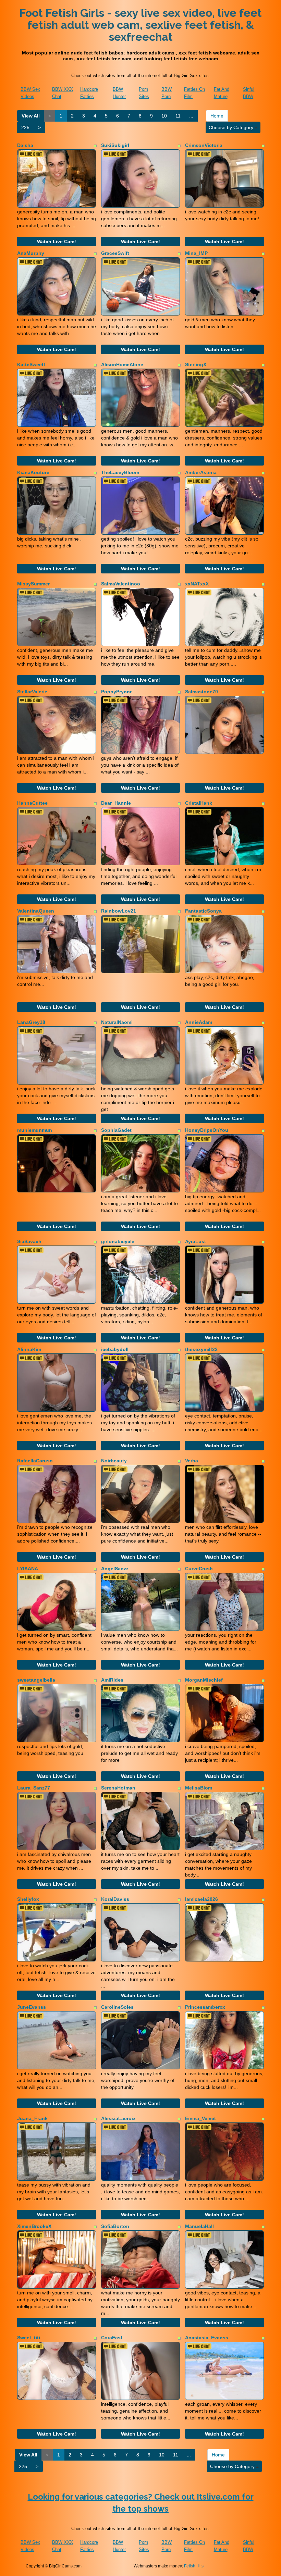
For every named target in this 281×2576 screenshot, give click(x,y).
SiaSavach (29, 1241)
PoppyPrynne (117, 692)
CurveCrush (199, 1569)
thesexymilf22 (201, 1349)
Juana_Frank (32, 2118)
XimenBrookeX (34, 2226)
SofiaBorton (115, 2226)
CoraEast (112, 2338)
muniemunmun (35, 1130)
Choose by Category (232, 127)
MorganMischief (204, 1680)
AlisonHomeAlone (122, 364)
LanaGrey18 (31, 1022)
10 (164, 116)
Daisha (25, 145)
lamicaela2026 (201, 1899)
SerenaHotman (118, 1788)
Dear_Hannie (116, 803)
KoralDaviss (115, 1899)
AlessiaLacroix (118, 2118)
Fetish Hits (194, 2566)
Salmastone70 (201, 692)
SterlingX (196, 364)
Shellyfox (28, 1899)
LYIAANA (28, 1569)
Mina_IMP (196, 253)
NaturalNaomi (117, 1022)
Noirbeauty (114, 1461)
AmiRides (112, 1680)
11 (178, 116)
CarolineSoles (117, 2007)
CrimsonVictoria (204, 145)
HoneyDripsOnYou (207, 1130)
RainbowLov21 (119, 911)
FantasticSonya (203, 911)
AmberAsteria (201, 472)
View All (31, 116)
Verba (192, 1461)
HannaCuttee (32, 803)
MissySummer (33, 584)
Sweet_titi (29, 2338)
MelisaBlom (199, 1788)
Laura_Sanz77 (34, 1788)
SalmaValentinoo (121, 584)
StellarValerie (32, 692)
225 (25, 127)
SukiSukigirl (115, 145)
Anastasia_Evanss (207, 2338)
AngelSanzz (115, 1569)
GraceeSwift (115, 253)
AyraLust (196, 1241)
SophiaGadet (116, 1130)
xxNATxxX (197, 584)
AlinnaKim (29, 1349)
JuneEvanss (32, 2007)
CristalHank (199, 803)
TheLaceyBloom (120, 472)
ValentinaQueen (36, 911)
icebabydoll (115, 1349)
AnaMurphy (31, 253)
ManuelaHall (199, 2226)
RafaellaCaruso (35, 1461)
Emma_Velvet (200, 2118)
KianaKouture (33, 472)
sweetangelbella (36, 1680)
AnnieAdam (199, 1022)
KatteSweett (31, 364)
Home (217, 116)
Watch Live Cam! (57, 241)
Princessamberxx (205, 2007)
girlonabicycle (118, 1241)
